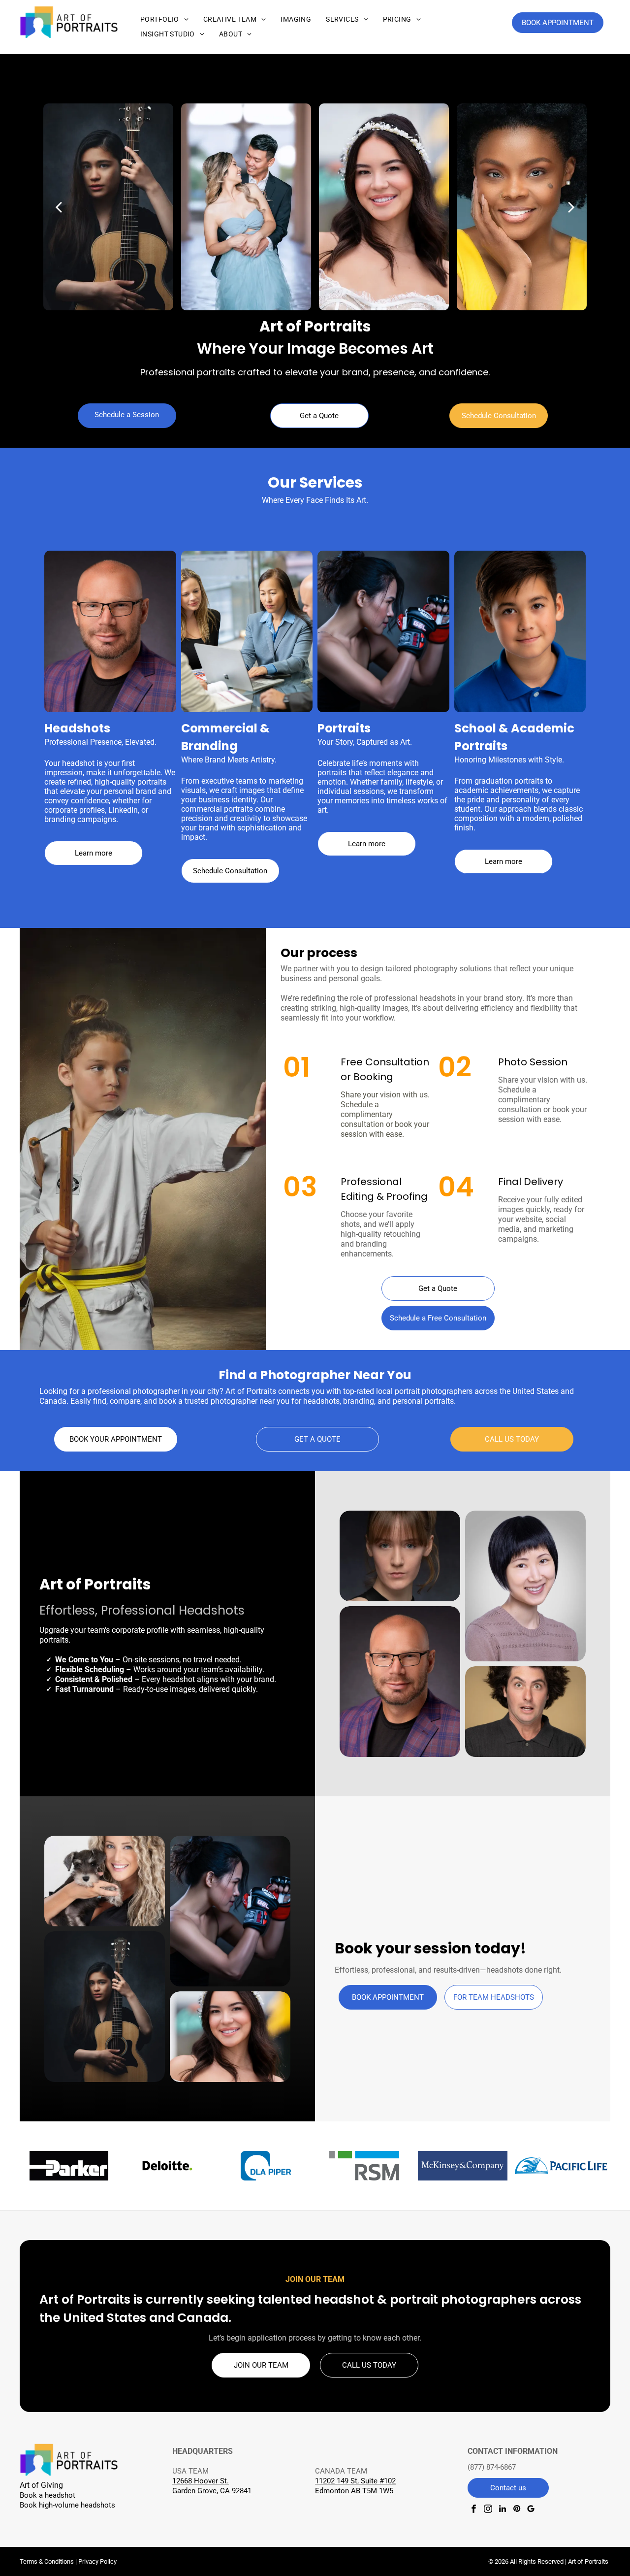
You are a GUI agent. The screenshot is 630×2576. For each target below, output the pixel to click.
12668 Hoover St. (201, 2481)
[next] (571, 207)
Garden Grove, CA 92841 (212, 2491)
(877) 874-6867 (492, 2467)
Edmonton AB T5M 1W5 (354, 2491)
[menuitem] (164, 19)
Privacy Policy (97, 2561)
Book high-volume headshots (67, 2505)
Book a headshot (47, 2495)
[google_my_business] (531, 2510)
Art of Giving (41, 2485)
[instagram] (488, 2510)
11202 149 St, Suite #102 (355, 2481)
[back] (59, 207)
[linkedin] (502, 2510)
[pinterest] (517, 2510)
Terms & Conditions (47, 2561)
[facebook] (474, 2510)
